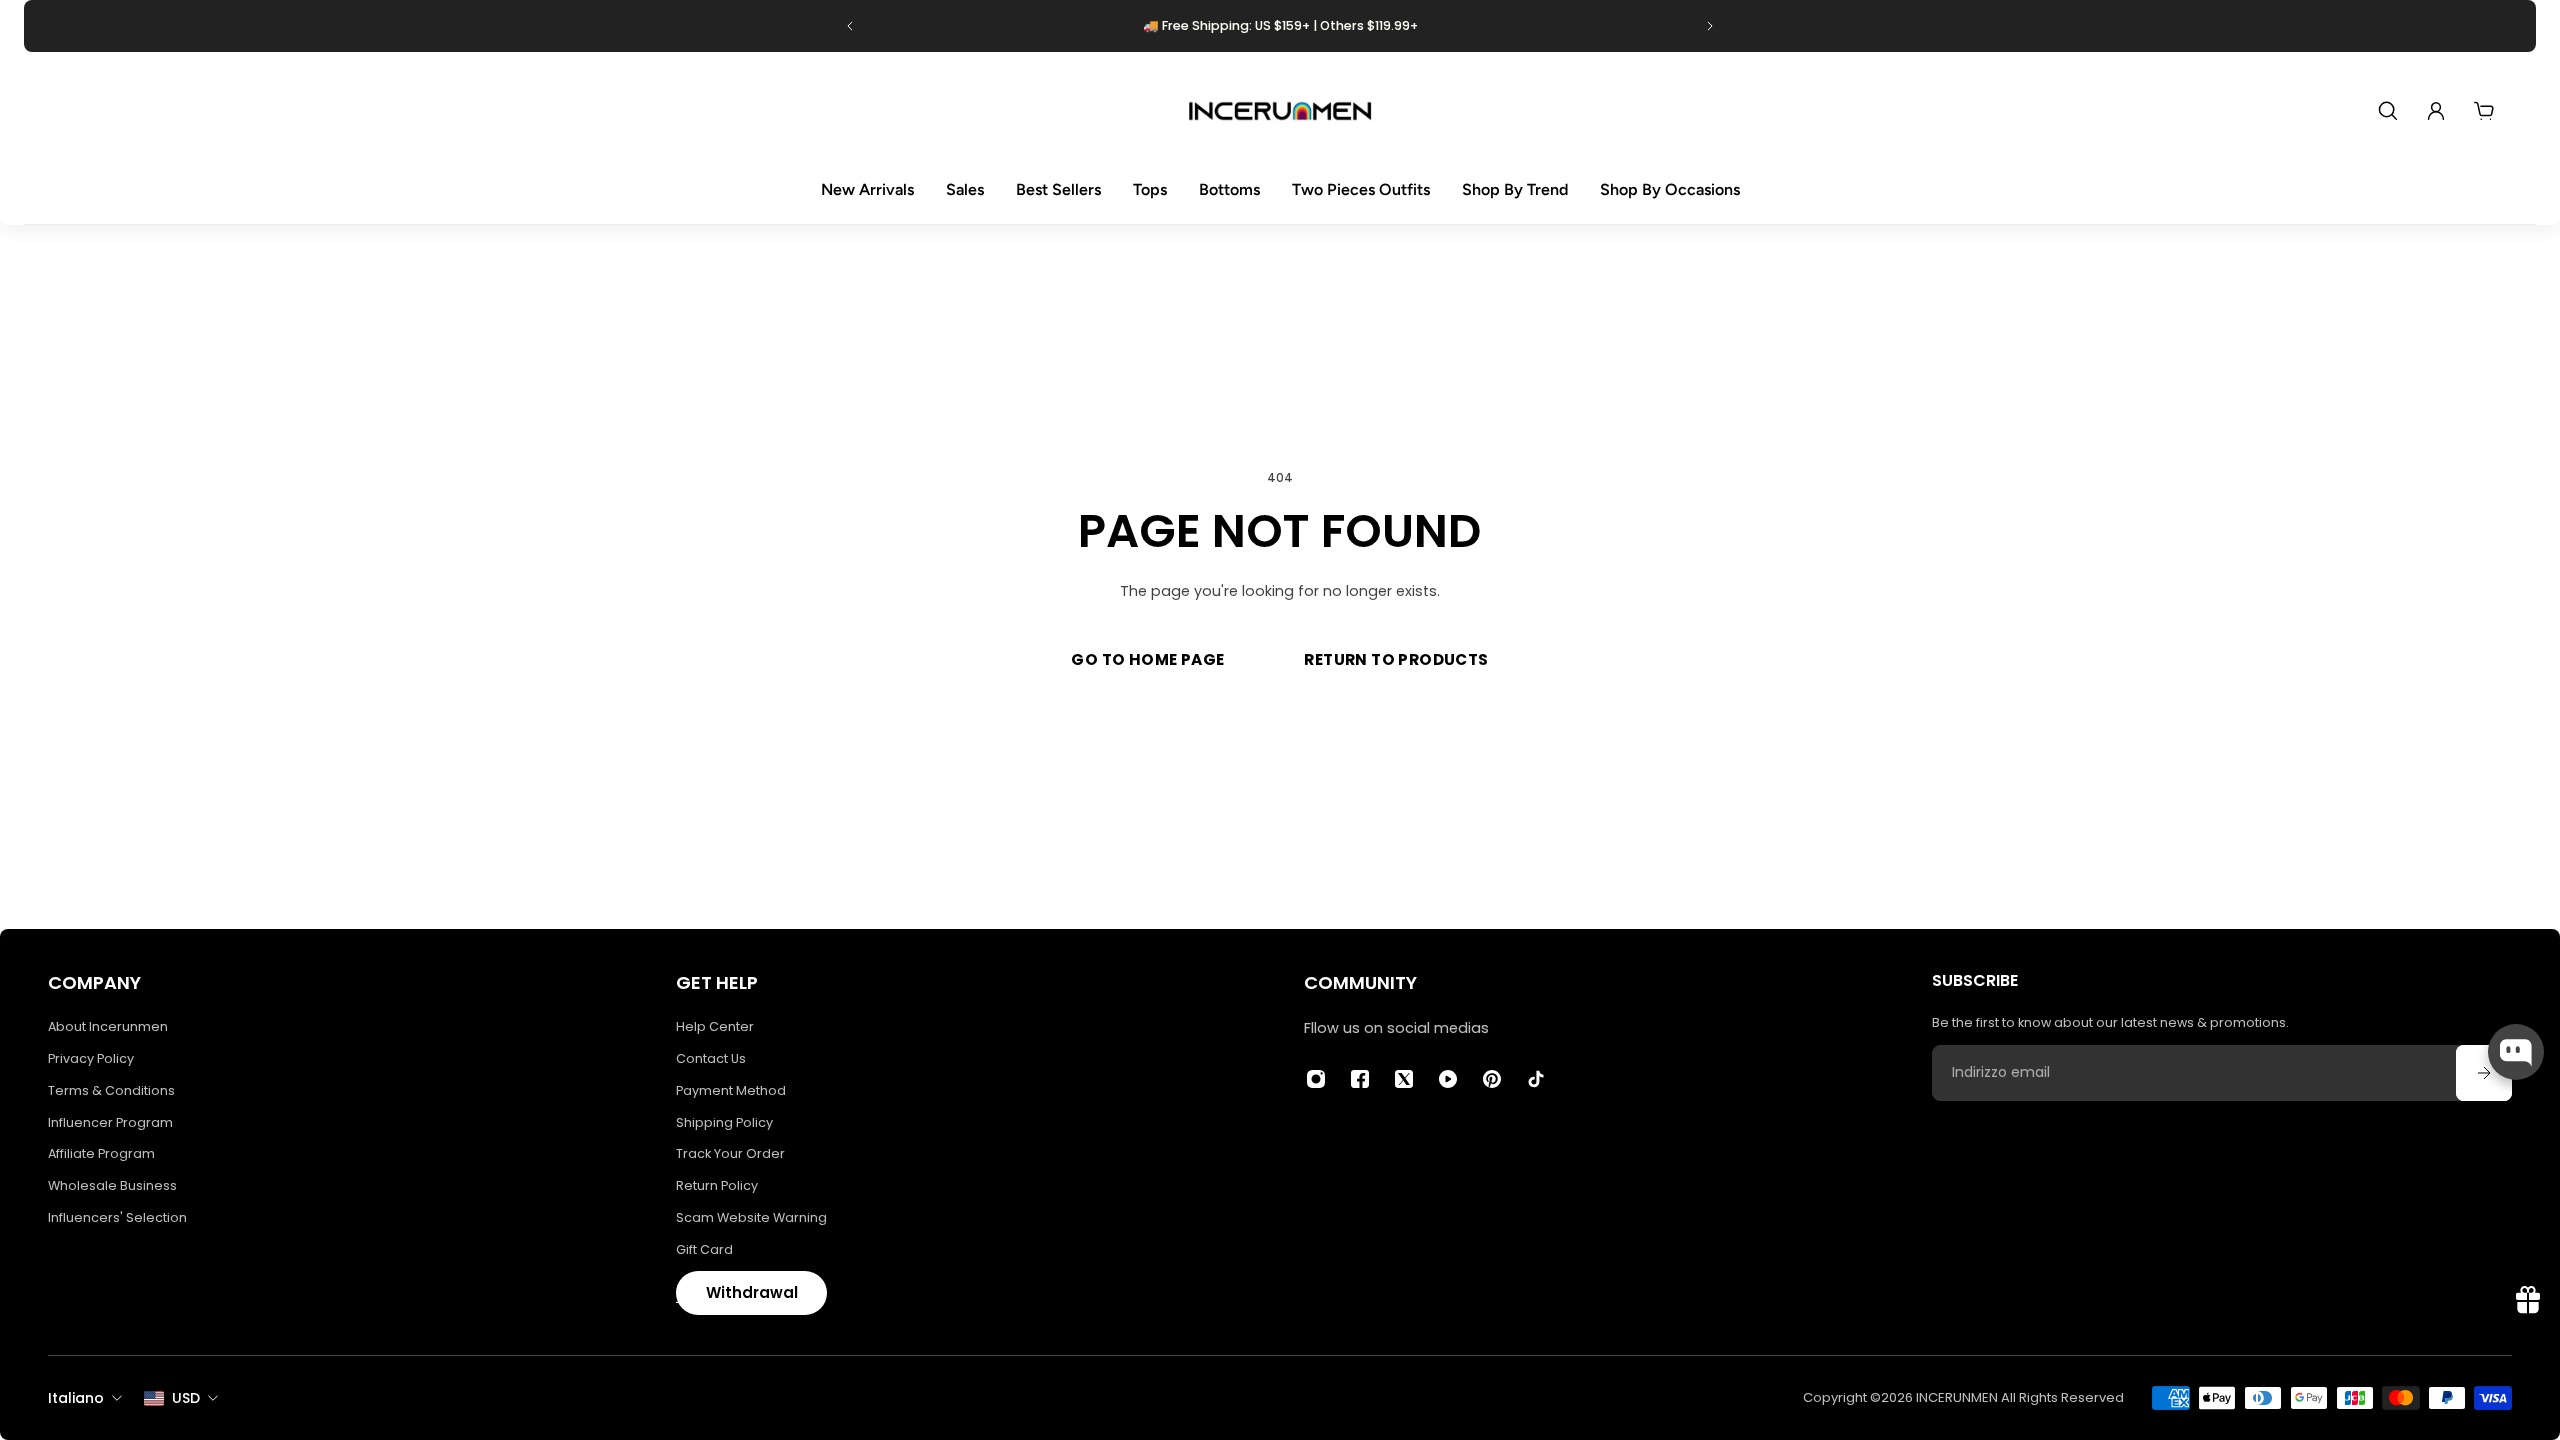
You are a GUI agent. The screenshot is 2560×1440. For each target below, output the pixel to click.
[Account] (2436, 111)
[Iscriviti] (2484, 1073)
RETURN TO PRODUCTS (1396, 659)
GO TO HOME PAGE (1147, 659)
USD (186, 1398)
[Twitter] (1404, 1079)
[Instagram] (1316, 1079)
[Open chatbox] (2516, 1052)
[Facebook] (1360, 1079)
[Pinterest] (1492, 1079)
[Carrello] (2484, 111)
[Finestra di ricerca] (2388, 111)
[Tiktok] (1536, 1079)
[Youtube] (1448, 1079)
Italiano (76, 1398)
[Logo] (1280, 111)
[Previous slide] (850, 26)
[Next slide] (1710, 26)
